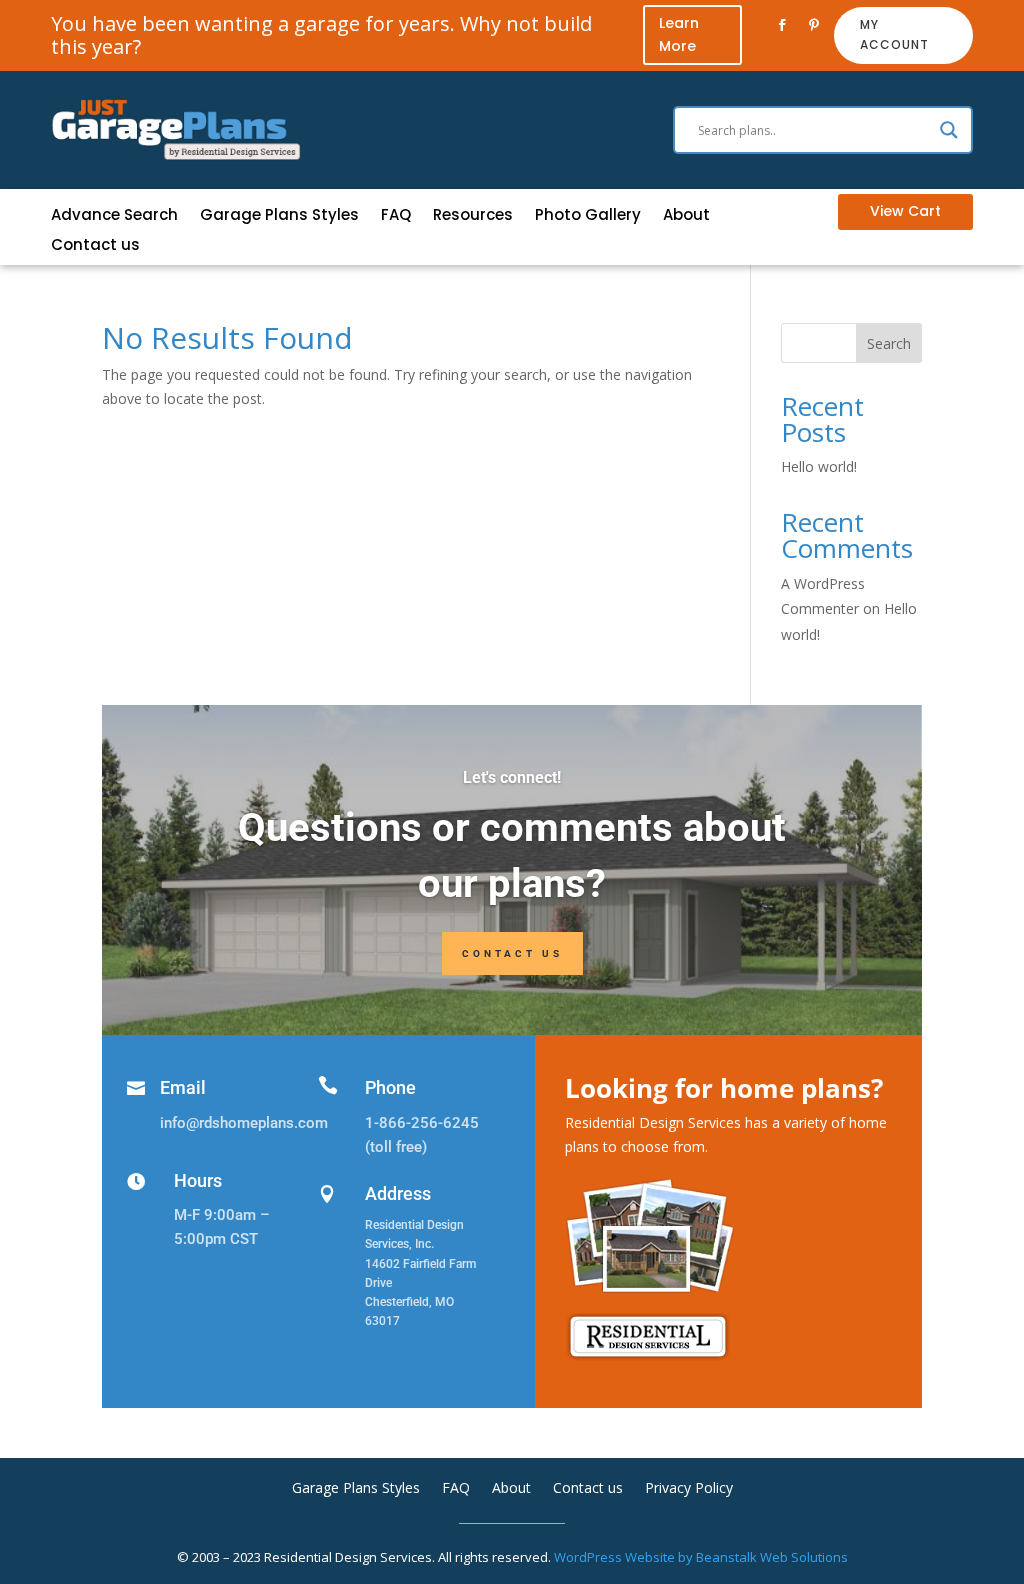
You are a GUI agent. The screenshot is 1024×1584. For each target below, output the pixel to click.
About (686, 216)
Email (183, 1087)
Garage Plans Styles (279, 216)
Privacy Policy (689, 1489)
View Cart (905, 211)
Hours (198, 1180)
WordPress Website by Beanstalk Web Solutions (701, 1557)
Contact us (95, 246)
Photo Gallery (588, 216)
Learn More (679, 35)
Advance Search (114, 216)
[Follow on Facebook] (782, 25)
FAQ (396, 216)
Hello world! (819, 466)
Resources (473, 216)
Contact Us (512, 953)
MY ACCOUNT (894, 34)
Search (889, 343)
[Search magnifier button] (949, 130)
